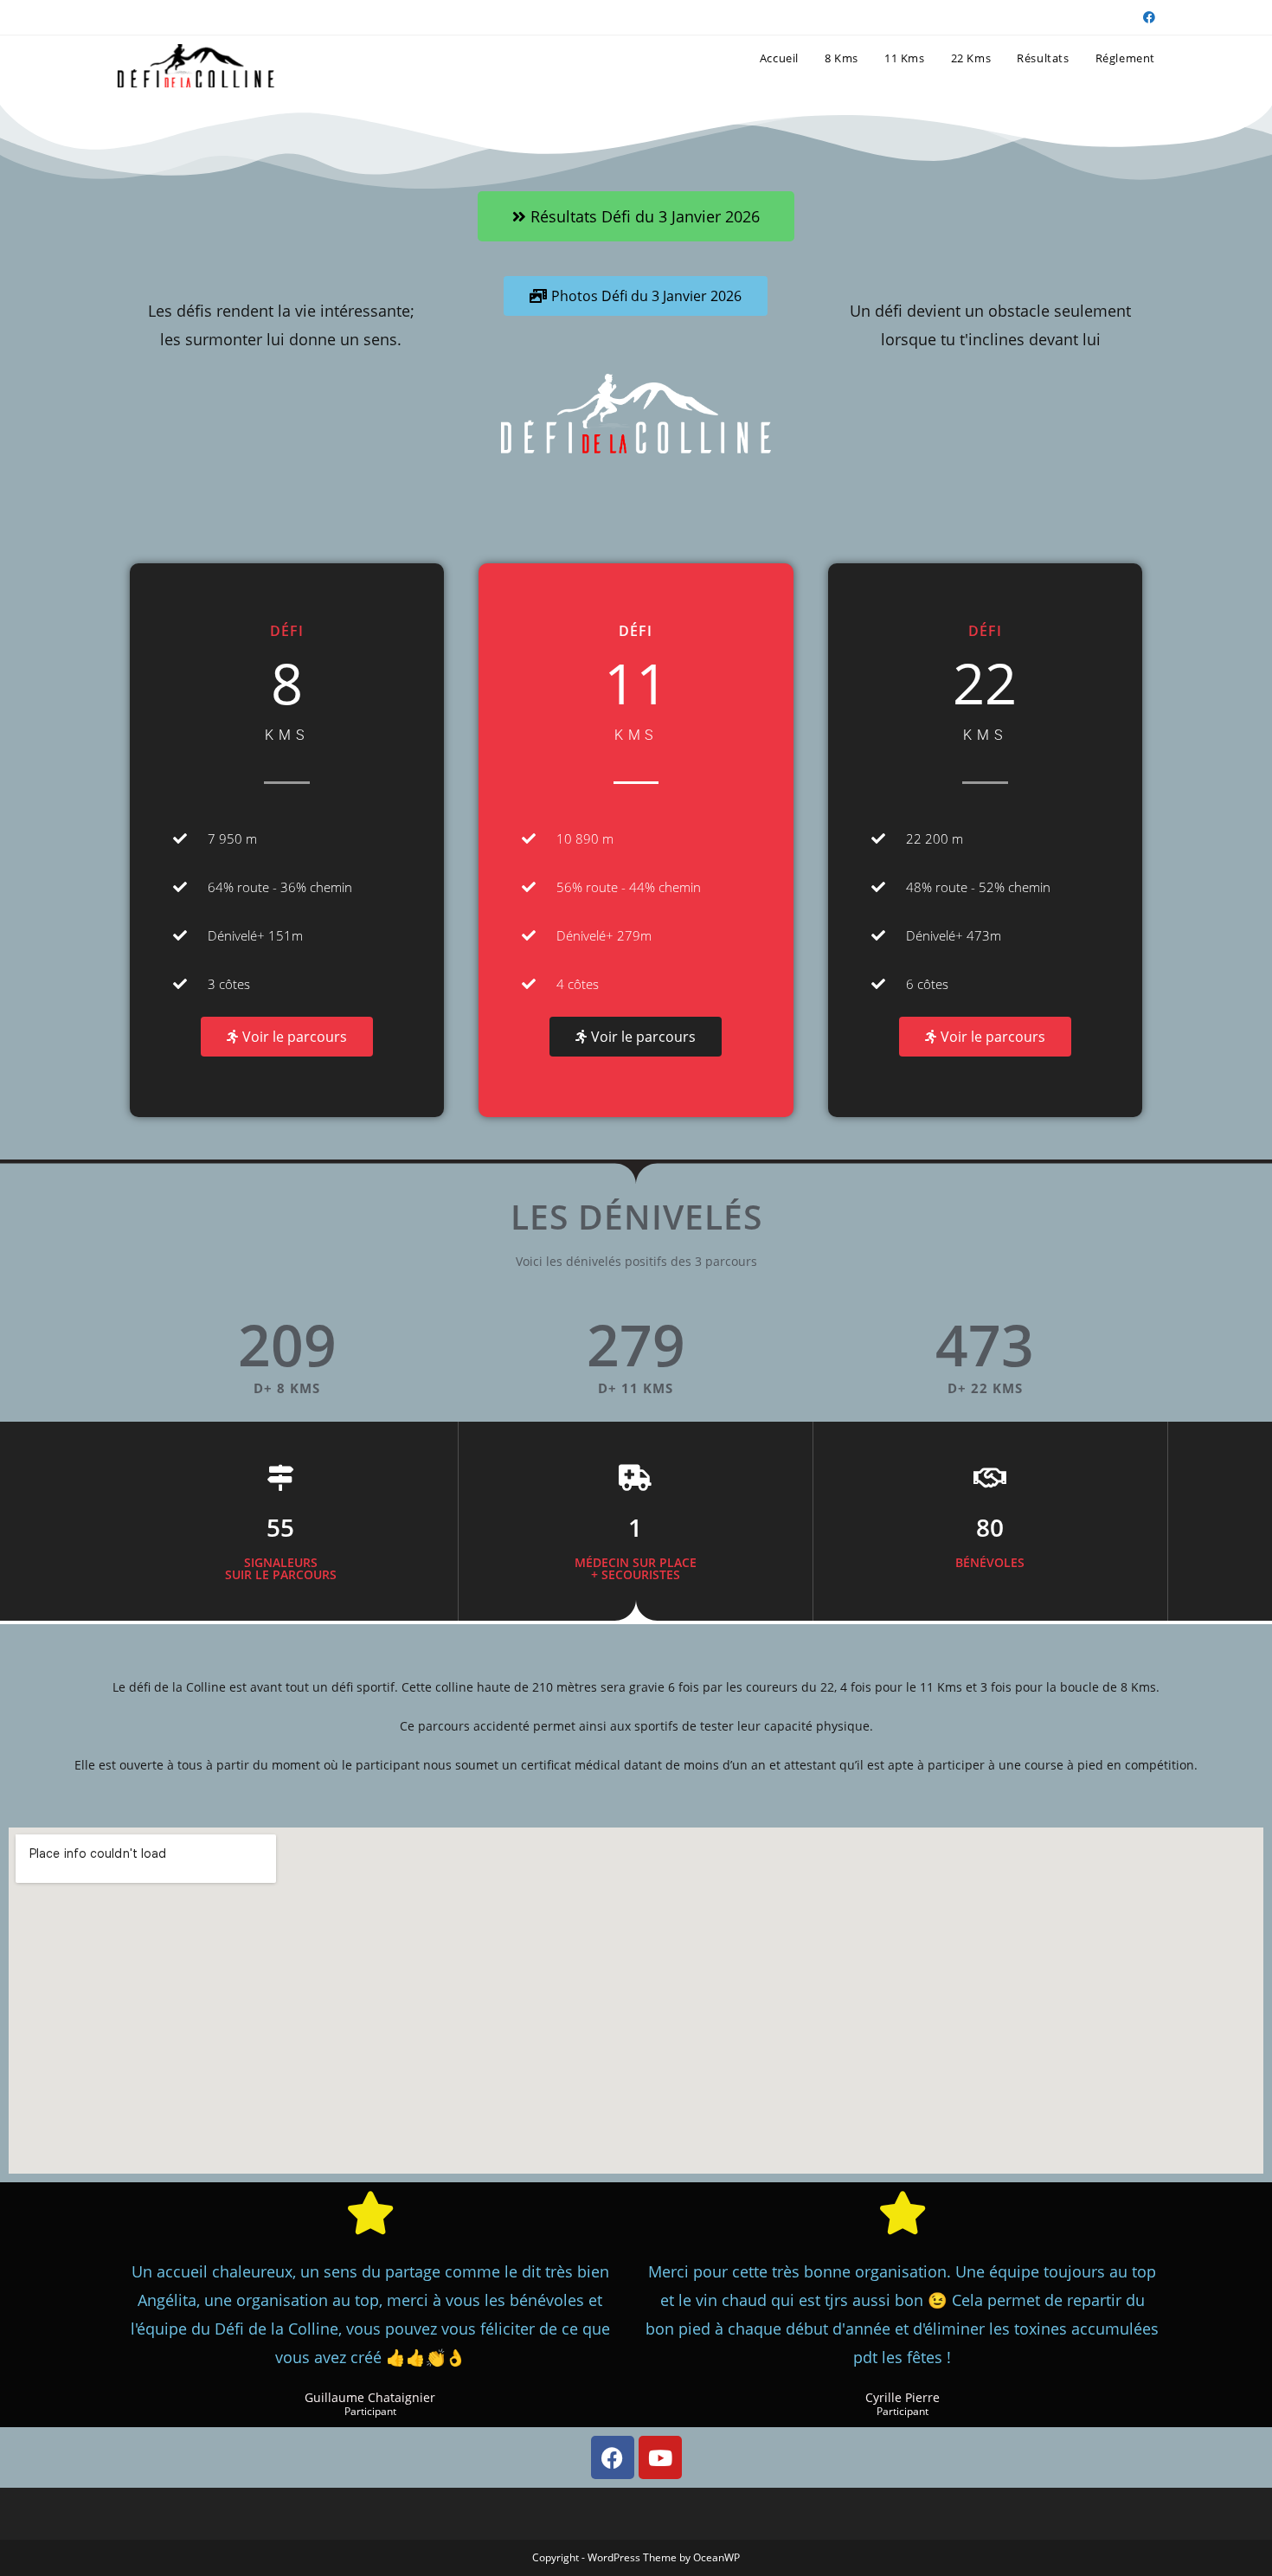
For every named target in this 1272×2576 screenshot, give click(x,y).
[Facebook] (613, 2457)
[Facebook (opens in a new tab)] (1147, 17)
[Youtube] (660, 2457)
